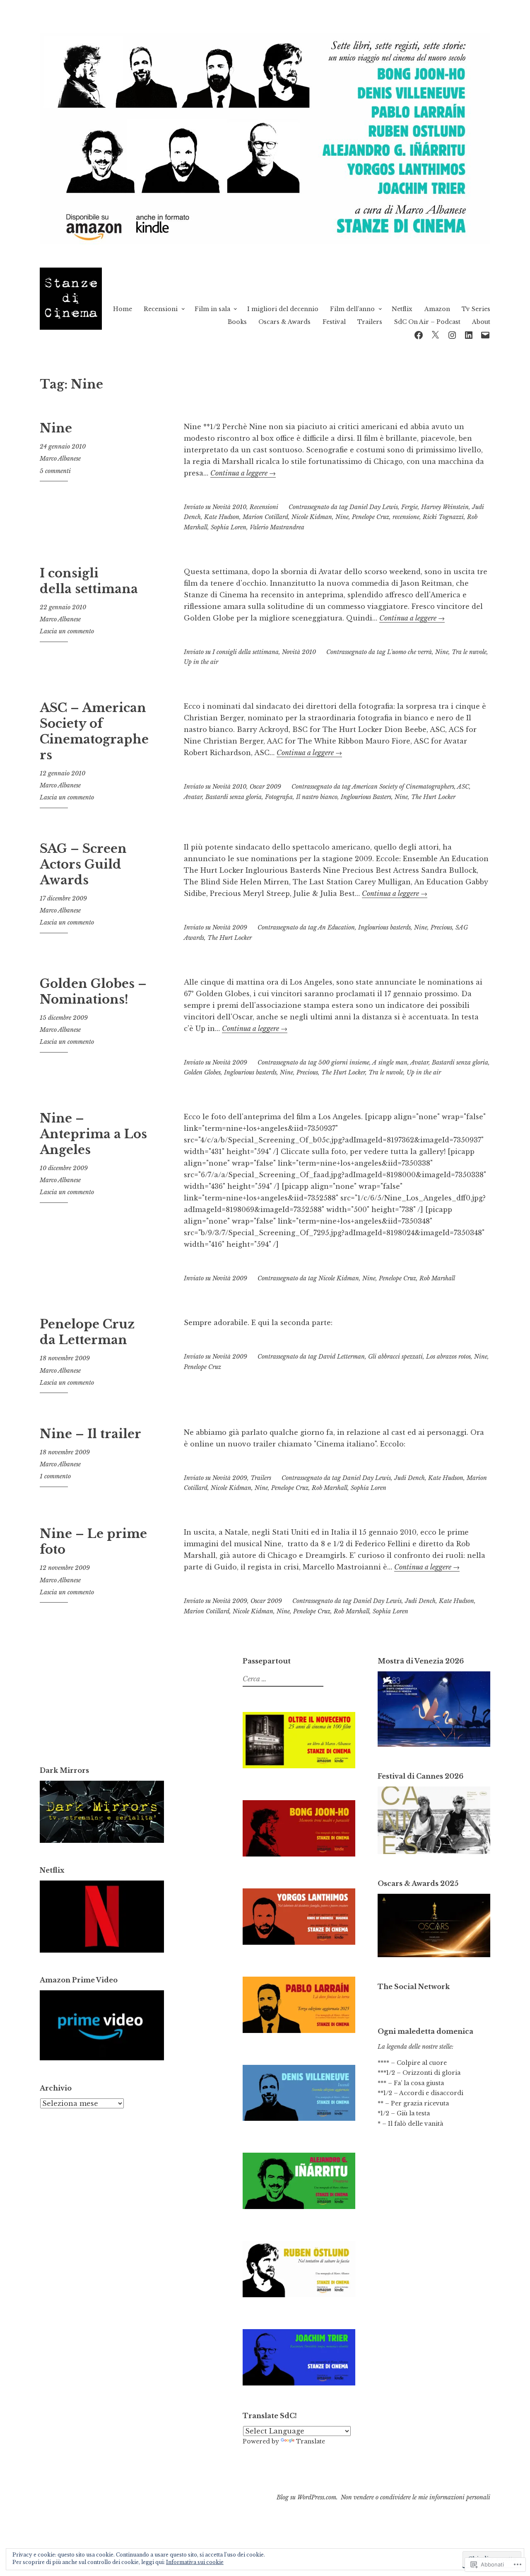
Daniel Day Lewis (374, 507)
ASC (463, 787)
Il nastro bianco (317, 797)
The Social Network (414, 1987)
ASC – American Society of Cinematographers (94, 731)
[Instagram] (452, 334)
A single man (390, 1062)
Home (123, 309)
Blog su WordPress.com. (307, 2497)
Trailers (370, 322)
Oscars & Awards (284, 322)
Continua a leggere (243, 473)
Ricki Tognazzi (443, 517)
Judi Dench (410, 1478)
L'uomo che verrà (410, 652)
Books (237, 322)
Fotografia (279, 797)
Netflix (402, 309)
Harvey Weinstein (445, 507)
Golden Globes (202, 1072)
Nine (56, 428)
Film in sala (212, 309)
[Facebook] (419, 334)
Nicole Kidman (312, 517)
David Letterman (342, 1357)
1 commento (55, 1476)
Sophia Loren (229, 527)
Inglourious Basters (366, 797)
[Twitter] (435, 334)
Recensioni (161, 309)
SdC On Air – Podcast (427, 322)
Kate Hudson (222, 517)
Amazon (437, 309)
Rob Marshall (437, 1278)
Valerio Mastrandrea (277, 527)
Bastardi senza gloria (234, 797)
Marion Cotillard (265, 517)
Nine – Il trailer (90, 1434)
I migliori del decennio (283, 309)
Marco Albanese (60, 459)
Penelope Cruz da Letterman (87, 1332)
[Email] (485, 334)
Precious (441, 927)
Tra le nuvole (469, 652)
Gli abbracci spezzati (395, 1357)
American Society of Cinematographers (403, 787)
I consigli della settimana (89, 581)
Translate (311, 2441)
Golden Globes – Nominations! (93, 992)
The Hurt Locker (433, 797)
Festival (334, 322)
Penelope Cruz (371, 517)
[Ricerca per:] (282, 1679)
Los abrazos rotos (448, 1357)
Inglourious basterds (384, 927)
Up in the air (201, 662)
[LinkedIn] (469, 334)
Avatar (193, 797)
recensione (406, 517)
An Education (336, 927)
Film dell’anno (352, 309)
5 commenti (55, 471)
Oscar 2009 (265, 787)
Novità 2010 (229, 507)
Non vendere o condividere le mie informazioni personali (416, 2497)
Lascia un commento (67, 631)
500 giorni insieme (344, 1062)
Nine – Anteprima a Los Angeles (93, 1134)
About (481, 322)
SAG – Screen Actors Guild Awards (83, 864)
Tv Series (476, 309)
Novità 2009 (230, 927)
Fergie (410, 507)
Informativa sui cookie (195, 2562)
